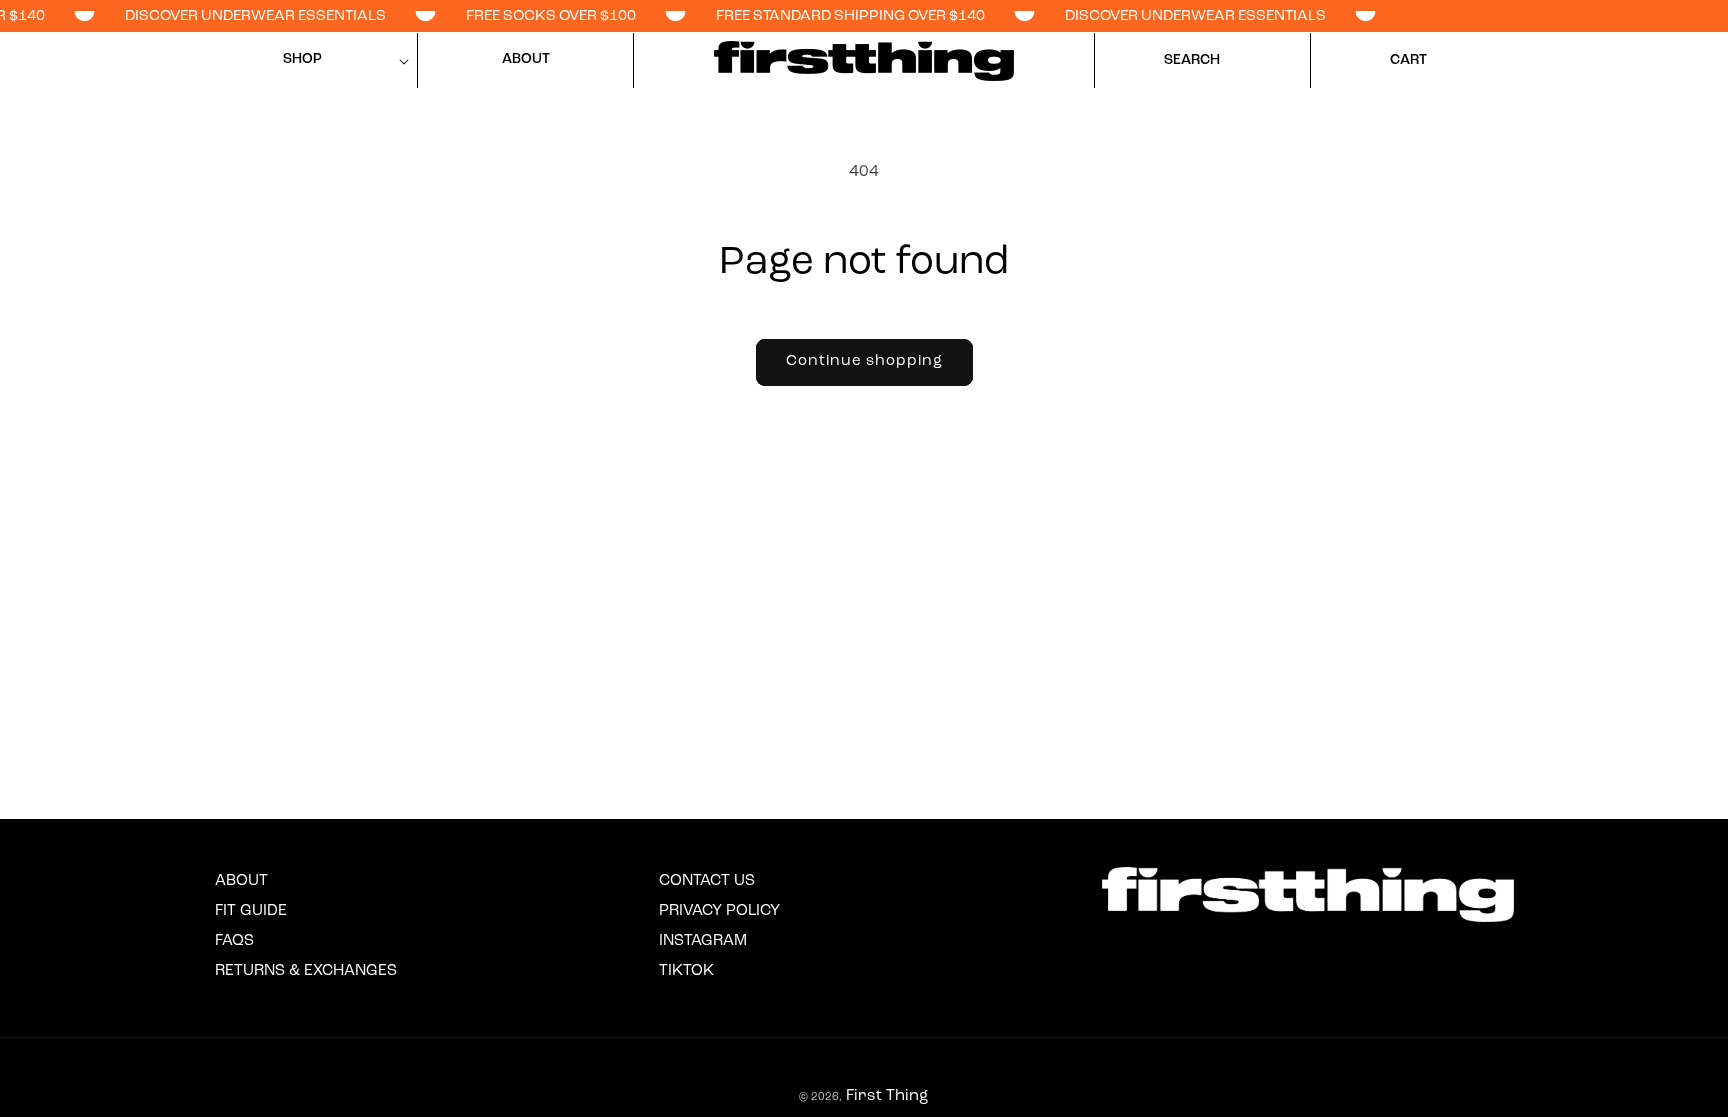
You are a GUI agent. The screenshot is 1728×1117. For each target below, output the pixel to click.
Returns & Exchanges (306, 971)
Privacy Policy (719, 911)
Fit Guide (251, 911)
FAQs (234, 941)
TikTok (686, 971)
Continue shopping (864, 361)
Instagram (703, 941)
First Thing (887, 1096)
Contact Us (707, 881)
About (241, 881)
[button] (309, 60)
